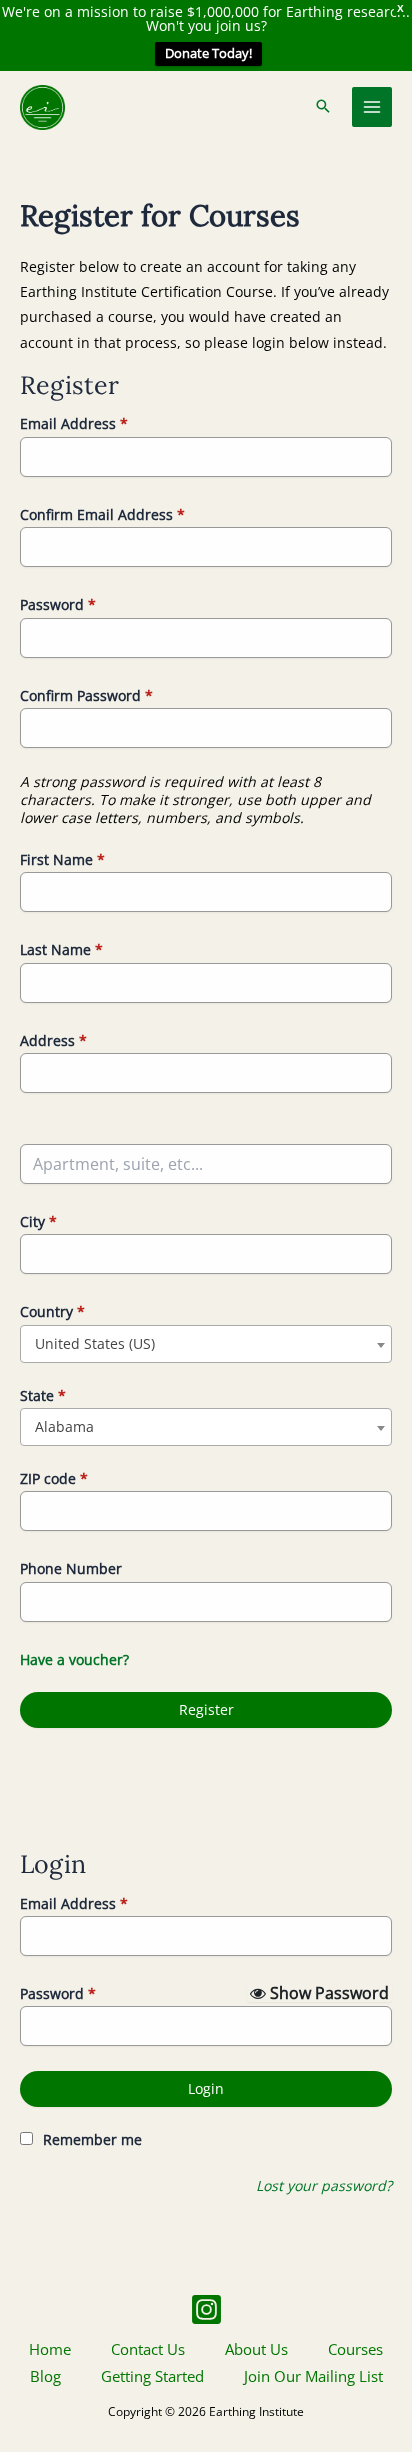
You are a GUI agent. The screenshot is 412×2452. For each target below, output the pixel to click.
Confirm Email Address (102, 514)
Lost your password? (324, 2185)
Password (58, 604)
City (38, 1221)
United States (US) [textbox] (95, 1343)
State (43, 1395)
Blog (45, 2376)
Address (53, 1040)
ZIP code (54, 1478)
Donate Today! (208, 53)
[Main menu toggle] (372, 107)
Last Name (61, 949)
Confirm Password (86, 695)
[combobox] (206, 1344)
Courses (355, 2349)
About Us (256, 2349)
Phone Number (71, 1568)
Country (52, 1311)
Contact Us (148, 2349)
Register (206, 1709)
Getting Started (152, 2376)
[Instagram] (206, 2309)
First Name (62, 859)
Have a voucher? (74, 1659)
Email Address (74, 423)
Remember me (92, 2139)
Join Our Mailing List (313, 2376)
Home (50, 2349)
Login (206, 2088)
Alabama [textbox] (64, 1426)
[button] (323, 107)
